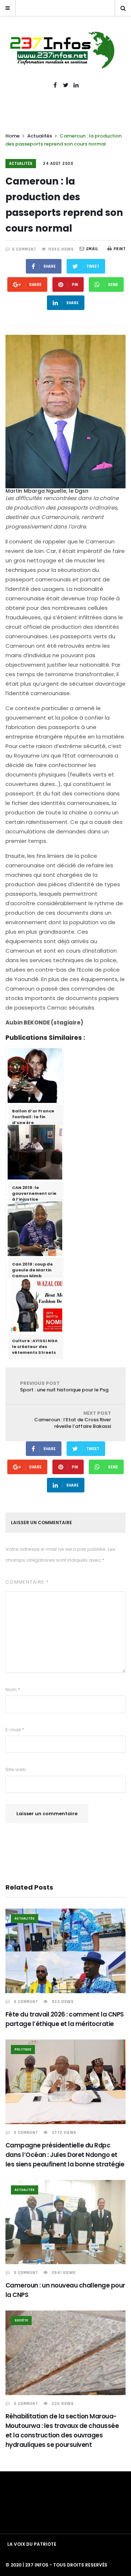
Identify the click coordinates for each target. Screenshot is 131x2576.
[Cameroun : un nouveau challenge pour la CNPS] (65, 2222)
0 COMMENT (24, 249)
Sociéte (21, 2320)
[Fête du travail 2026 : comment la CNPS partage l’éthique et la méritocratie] (65, 1951)
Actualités (40, 136)
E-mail (15, 1730)
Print (120, 249)
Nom (13, 1690)
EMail (92, 249)
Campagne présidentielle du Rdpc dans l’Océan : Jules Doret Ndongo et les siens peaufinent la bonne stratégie (65, 2155)
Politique (23, 2049)
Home (13, 136)
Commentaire (27, 1582)
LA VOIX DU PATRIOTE (32, 2544)
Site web (16, 1769)
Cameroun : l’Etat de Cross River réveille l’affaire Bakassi (73, 1420)
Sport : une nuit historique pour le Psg (64, 1386)
